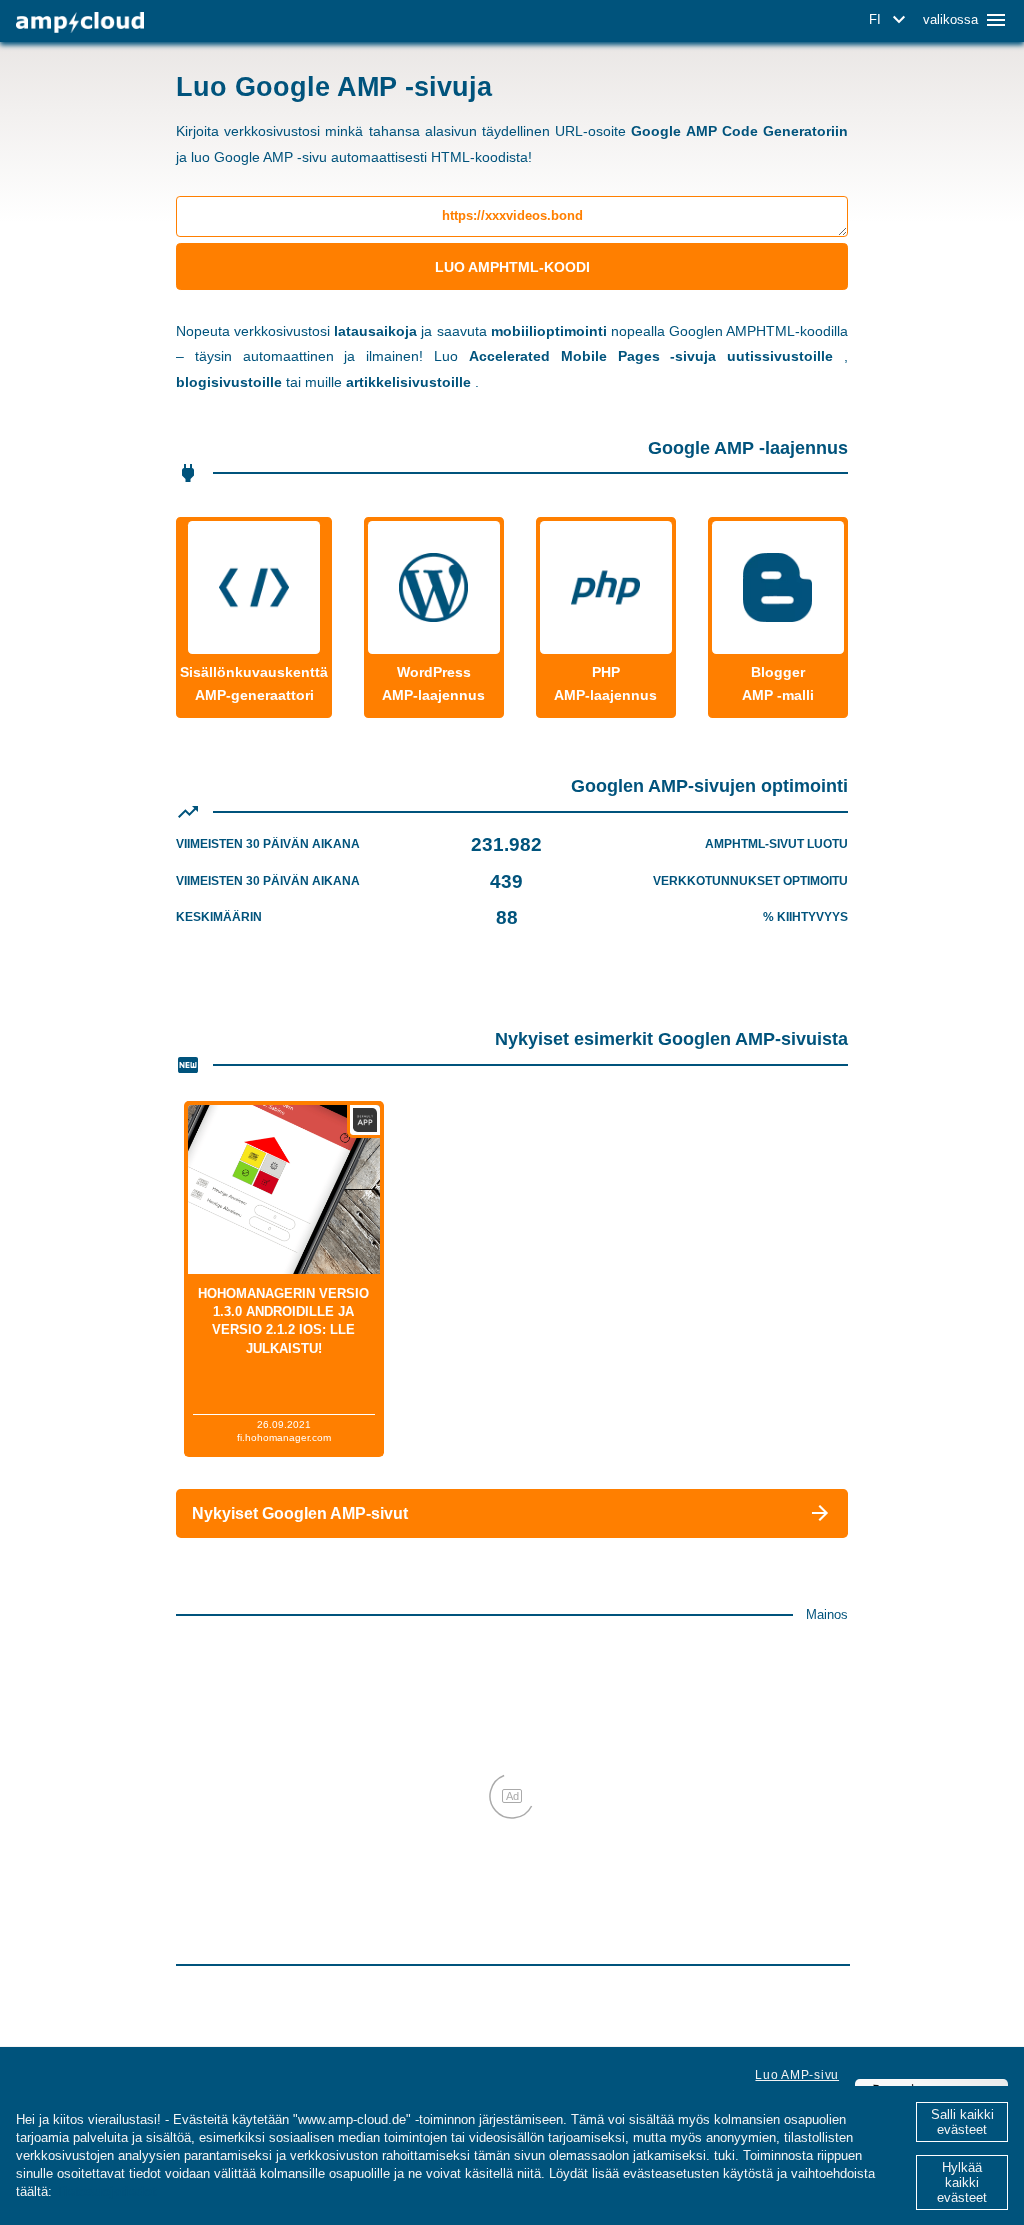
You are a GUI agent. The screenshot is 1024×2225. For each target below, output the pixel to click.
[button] (890, 20)
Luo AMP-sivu (797, 2075)
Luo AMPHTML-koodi (512, 267)
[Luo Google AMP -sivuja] (80, 22)
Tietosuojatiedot (106, 2191)
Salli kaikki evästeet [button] (962, 2122)
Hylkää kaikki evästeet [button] (962, 2182)
